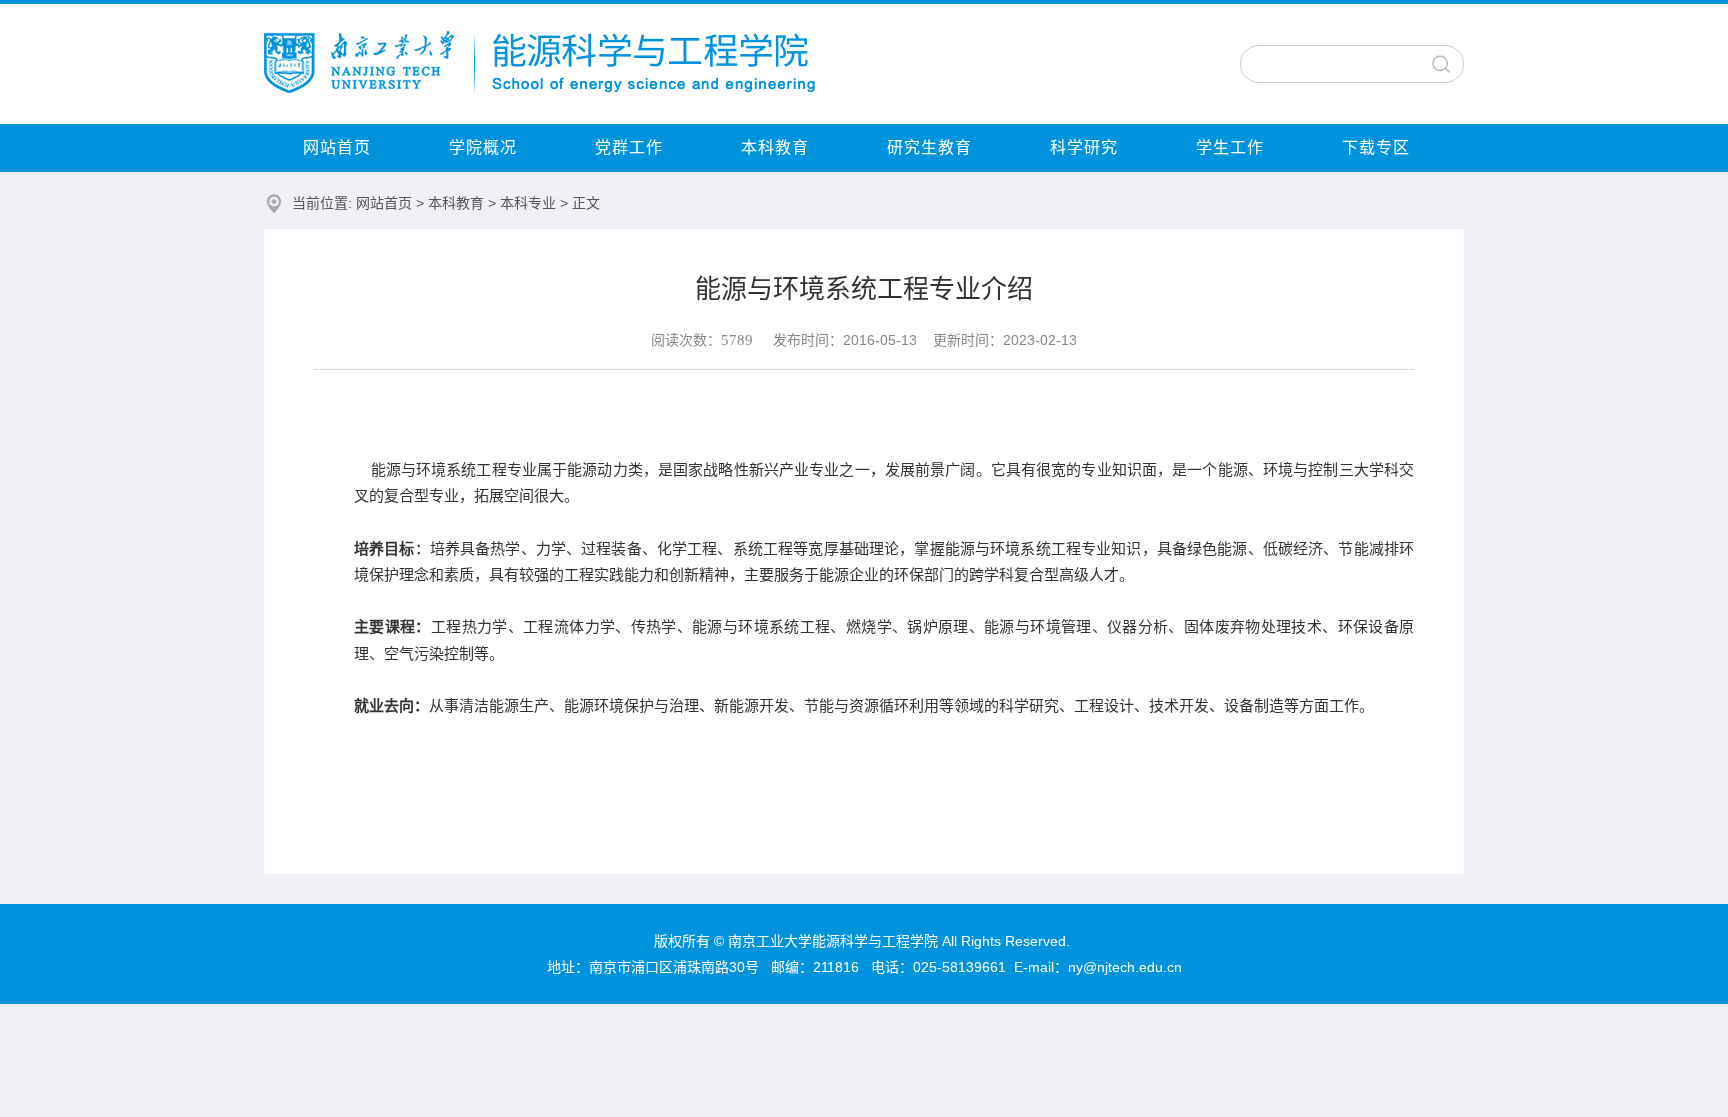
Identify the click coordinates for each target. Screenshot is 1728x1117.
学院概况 (483, 147)
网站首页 (337, 147)
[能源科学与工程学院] (539, 87)
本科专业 (528, 203)
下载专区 (1376, 147)
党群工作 (629, 147)
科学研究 (1084, 147)
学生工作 (1230, 147)
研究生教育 (929, 147)
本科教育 (775, 147)
